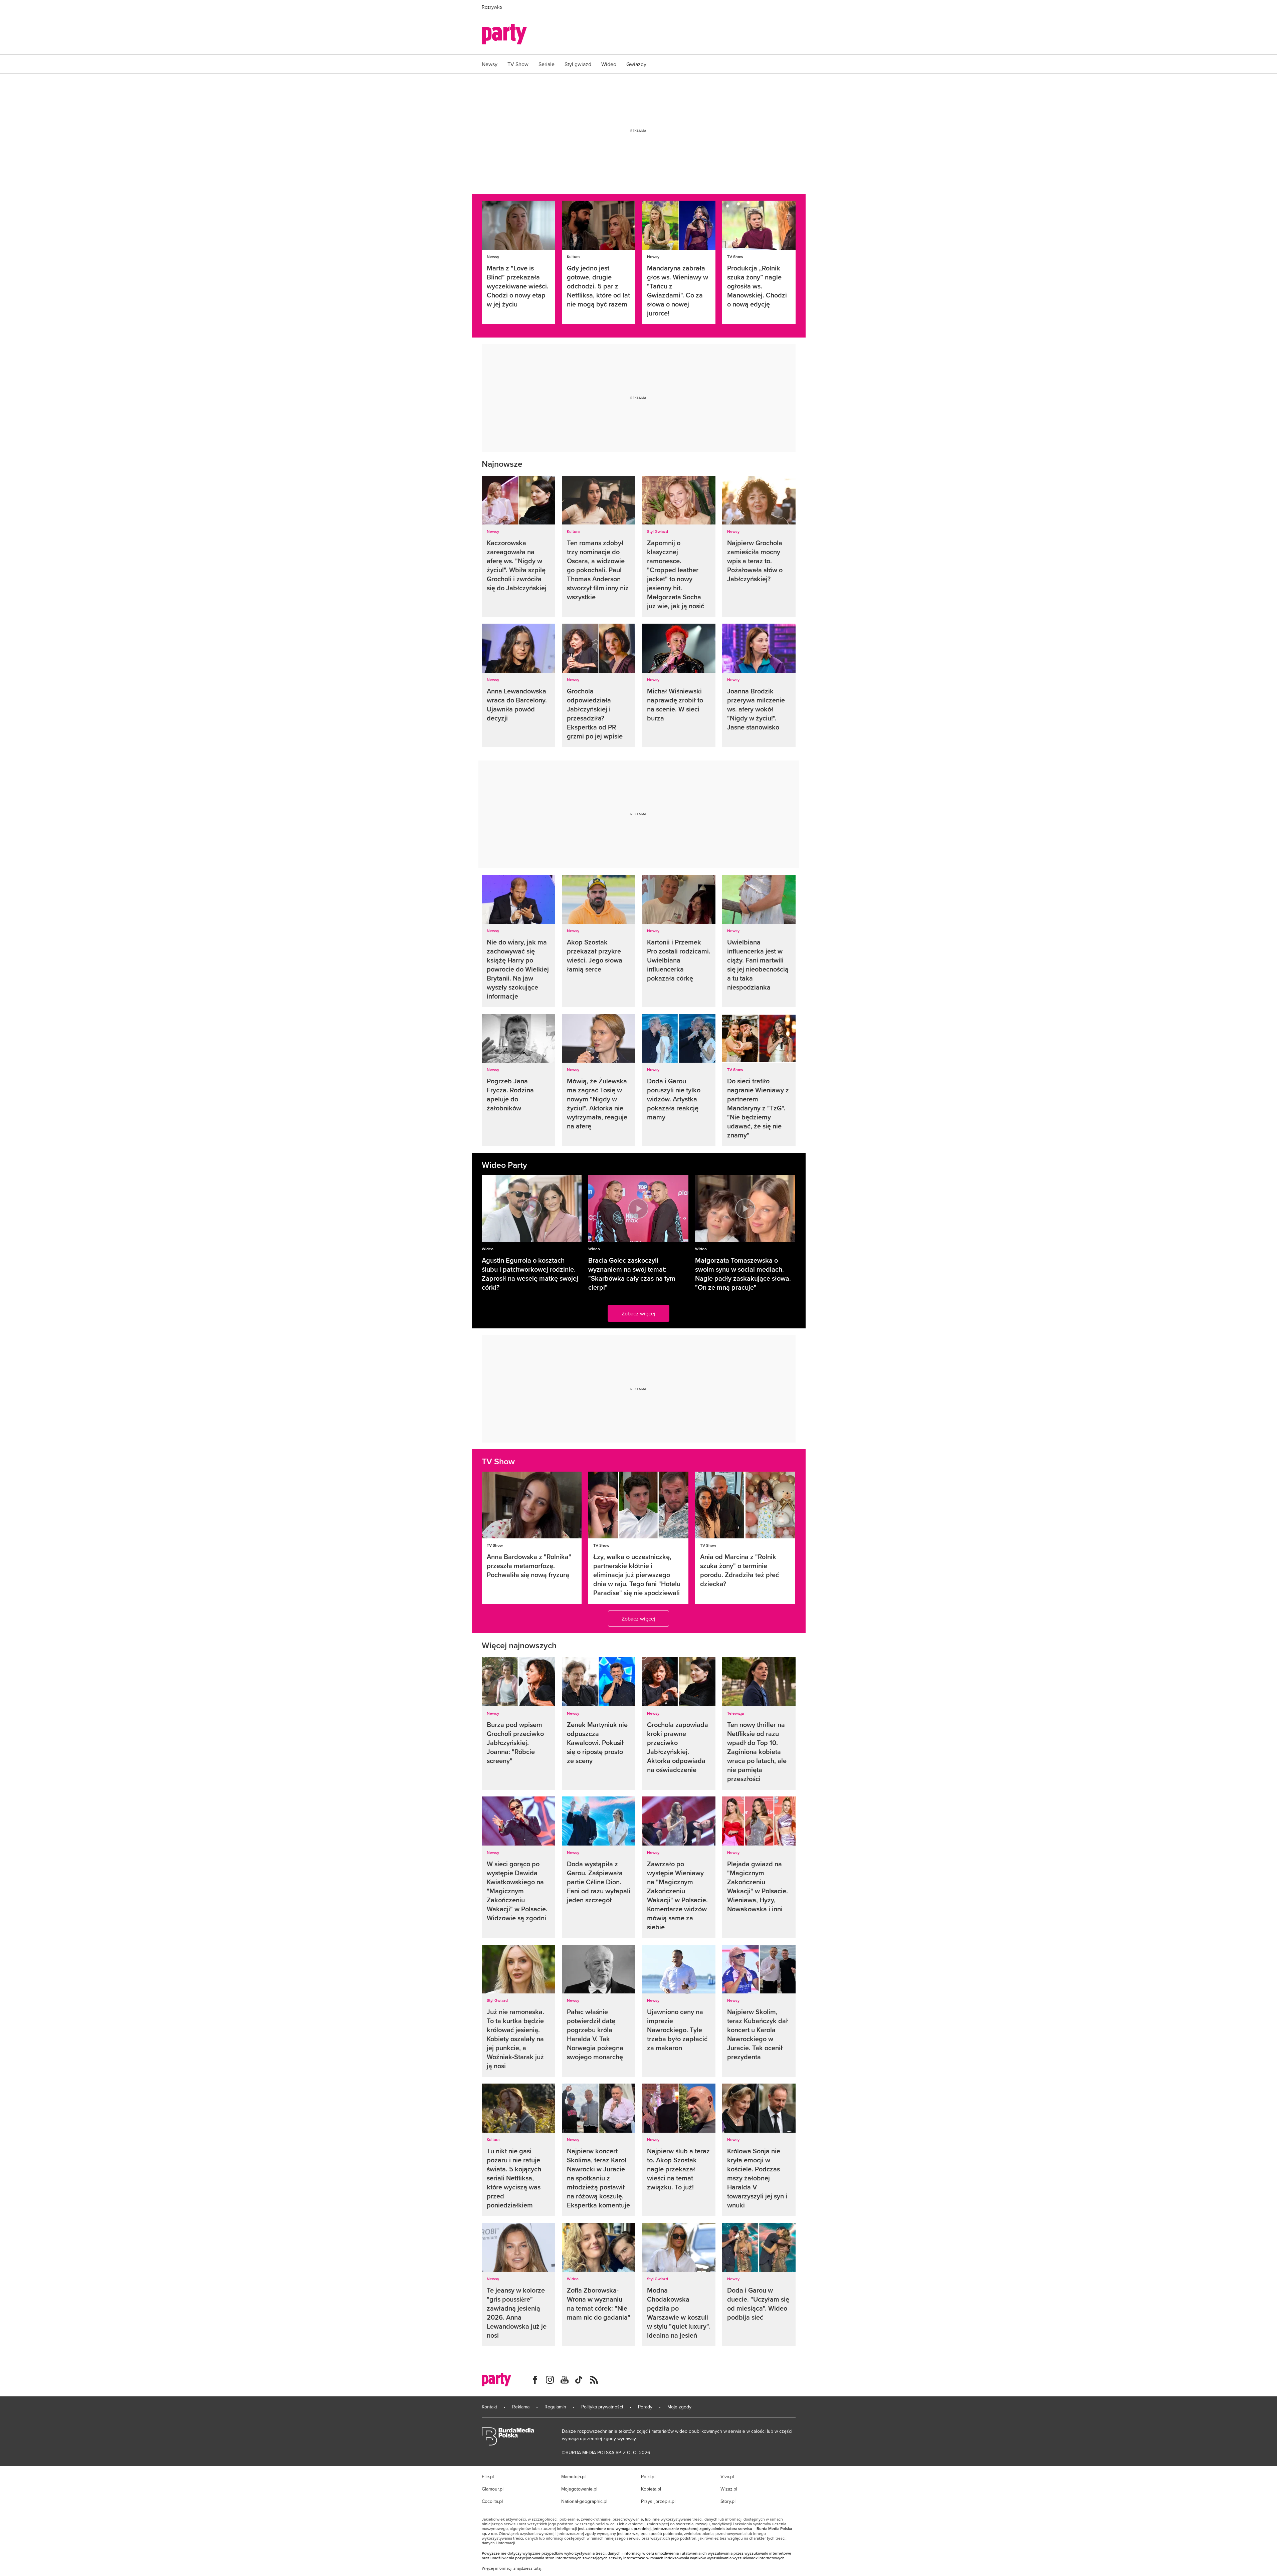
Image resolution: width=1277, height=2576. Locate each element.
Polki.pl (648, 2477)
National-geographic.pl (584, 2501)
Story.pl (728, 2501)
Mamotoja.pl (573, 2477)
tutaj (538, 2568)
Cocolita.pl (492, 2501)
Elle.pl (488, 2477)
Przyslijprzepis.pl (658, 2501)
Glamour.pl (493, 2489)
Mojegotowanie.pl (579, 2489)
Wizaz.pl (729, 2489)
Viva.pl (727, 2477)
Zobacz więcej (638, 1313)
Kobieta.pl (651, 2489)
